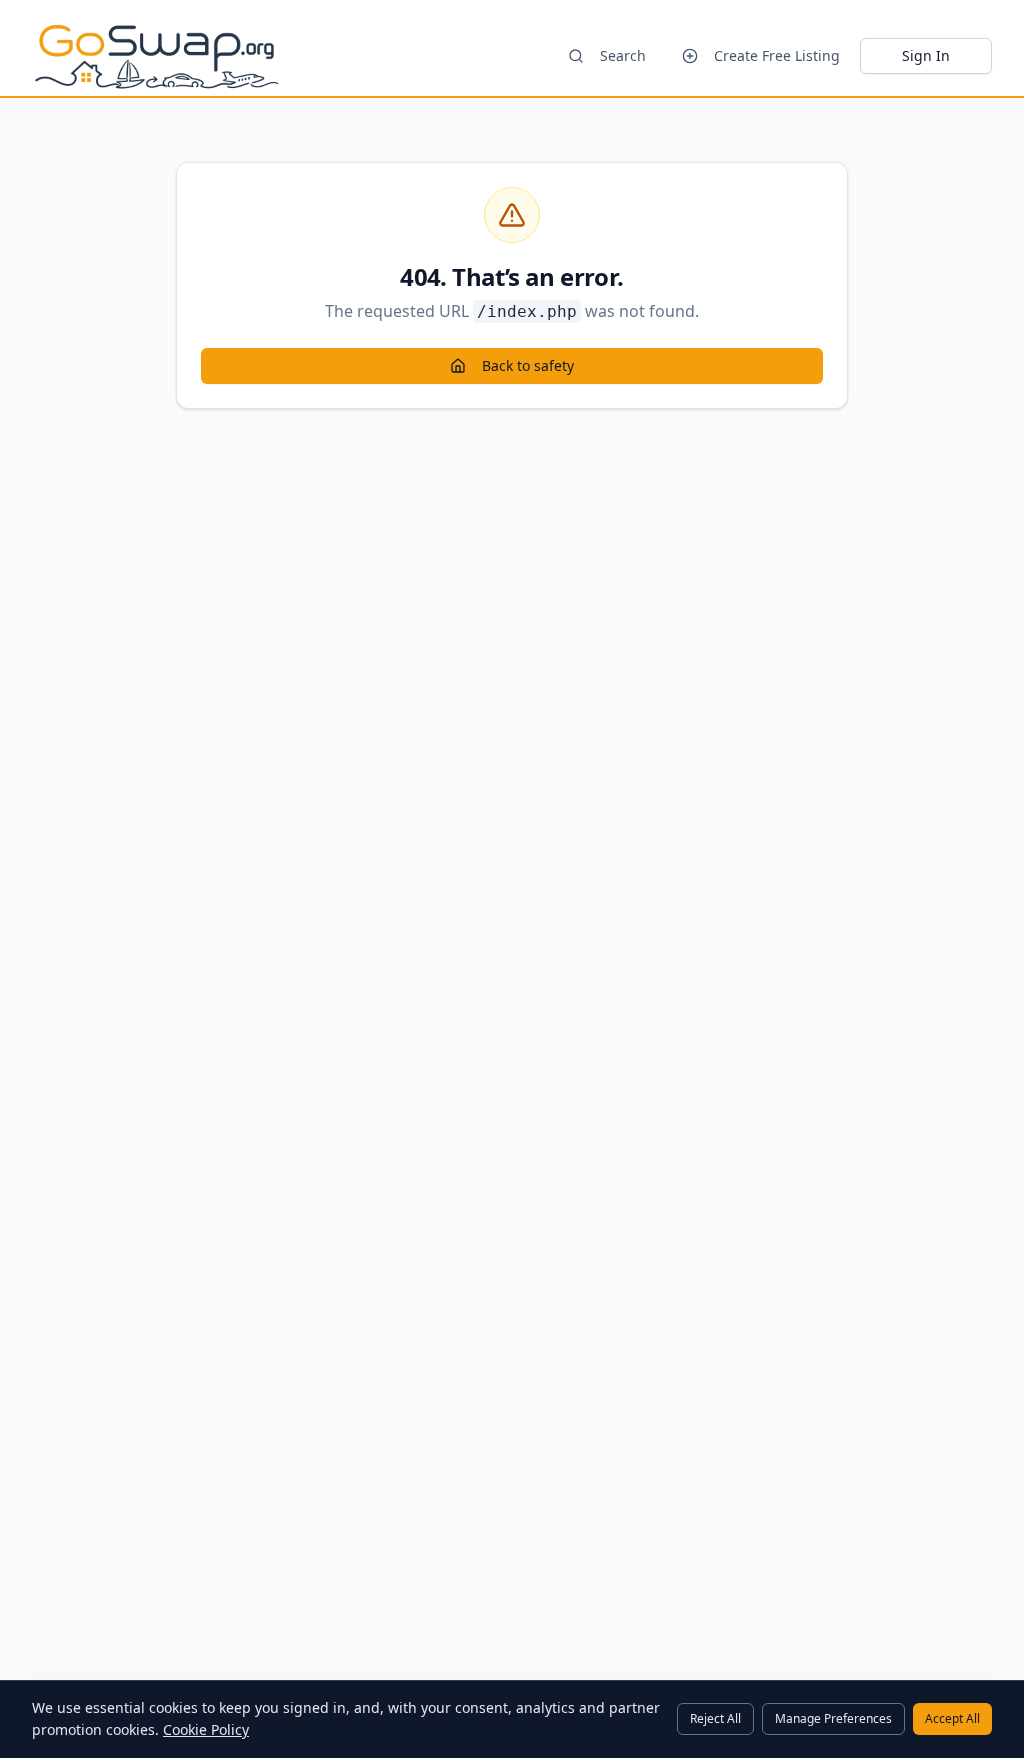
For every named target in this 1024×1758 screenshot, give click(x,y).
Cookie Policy (206, 1729)
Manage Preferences (833, 1718)
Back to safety (528, 365)
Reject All (715, 1718)
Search (623, 55)
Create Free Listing (777, 55)
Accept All (952, 1718)
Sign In (926, 55)
